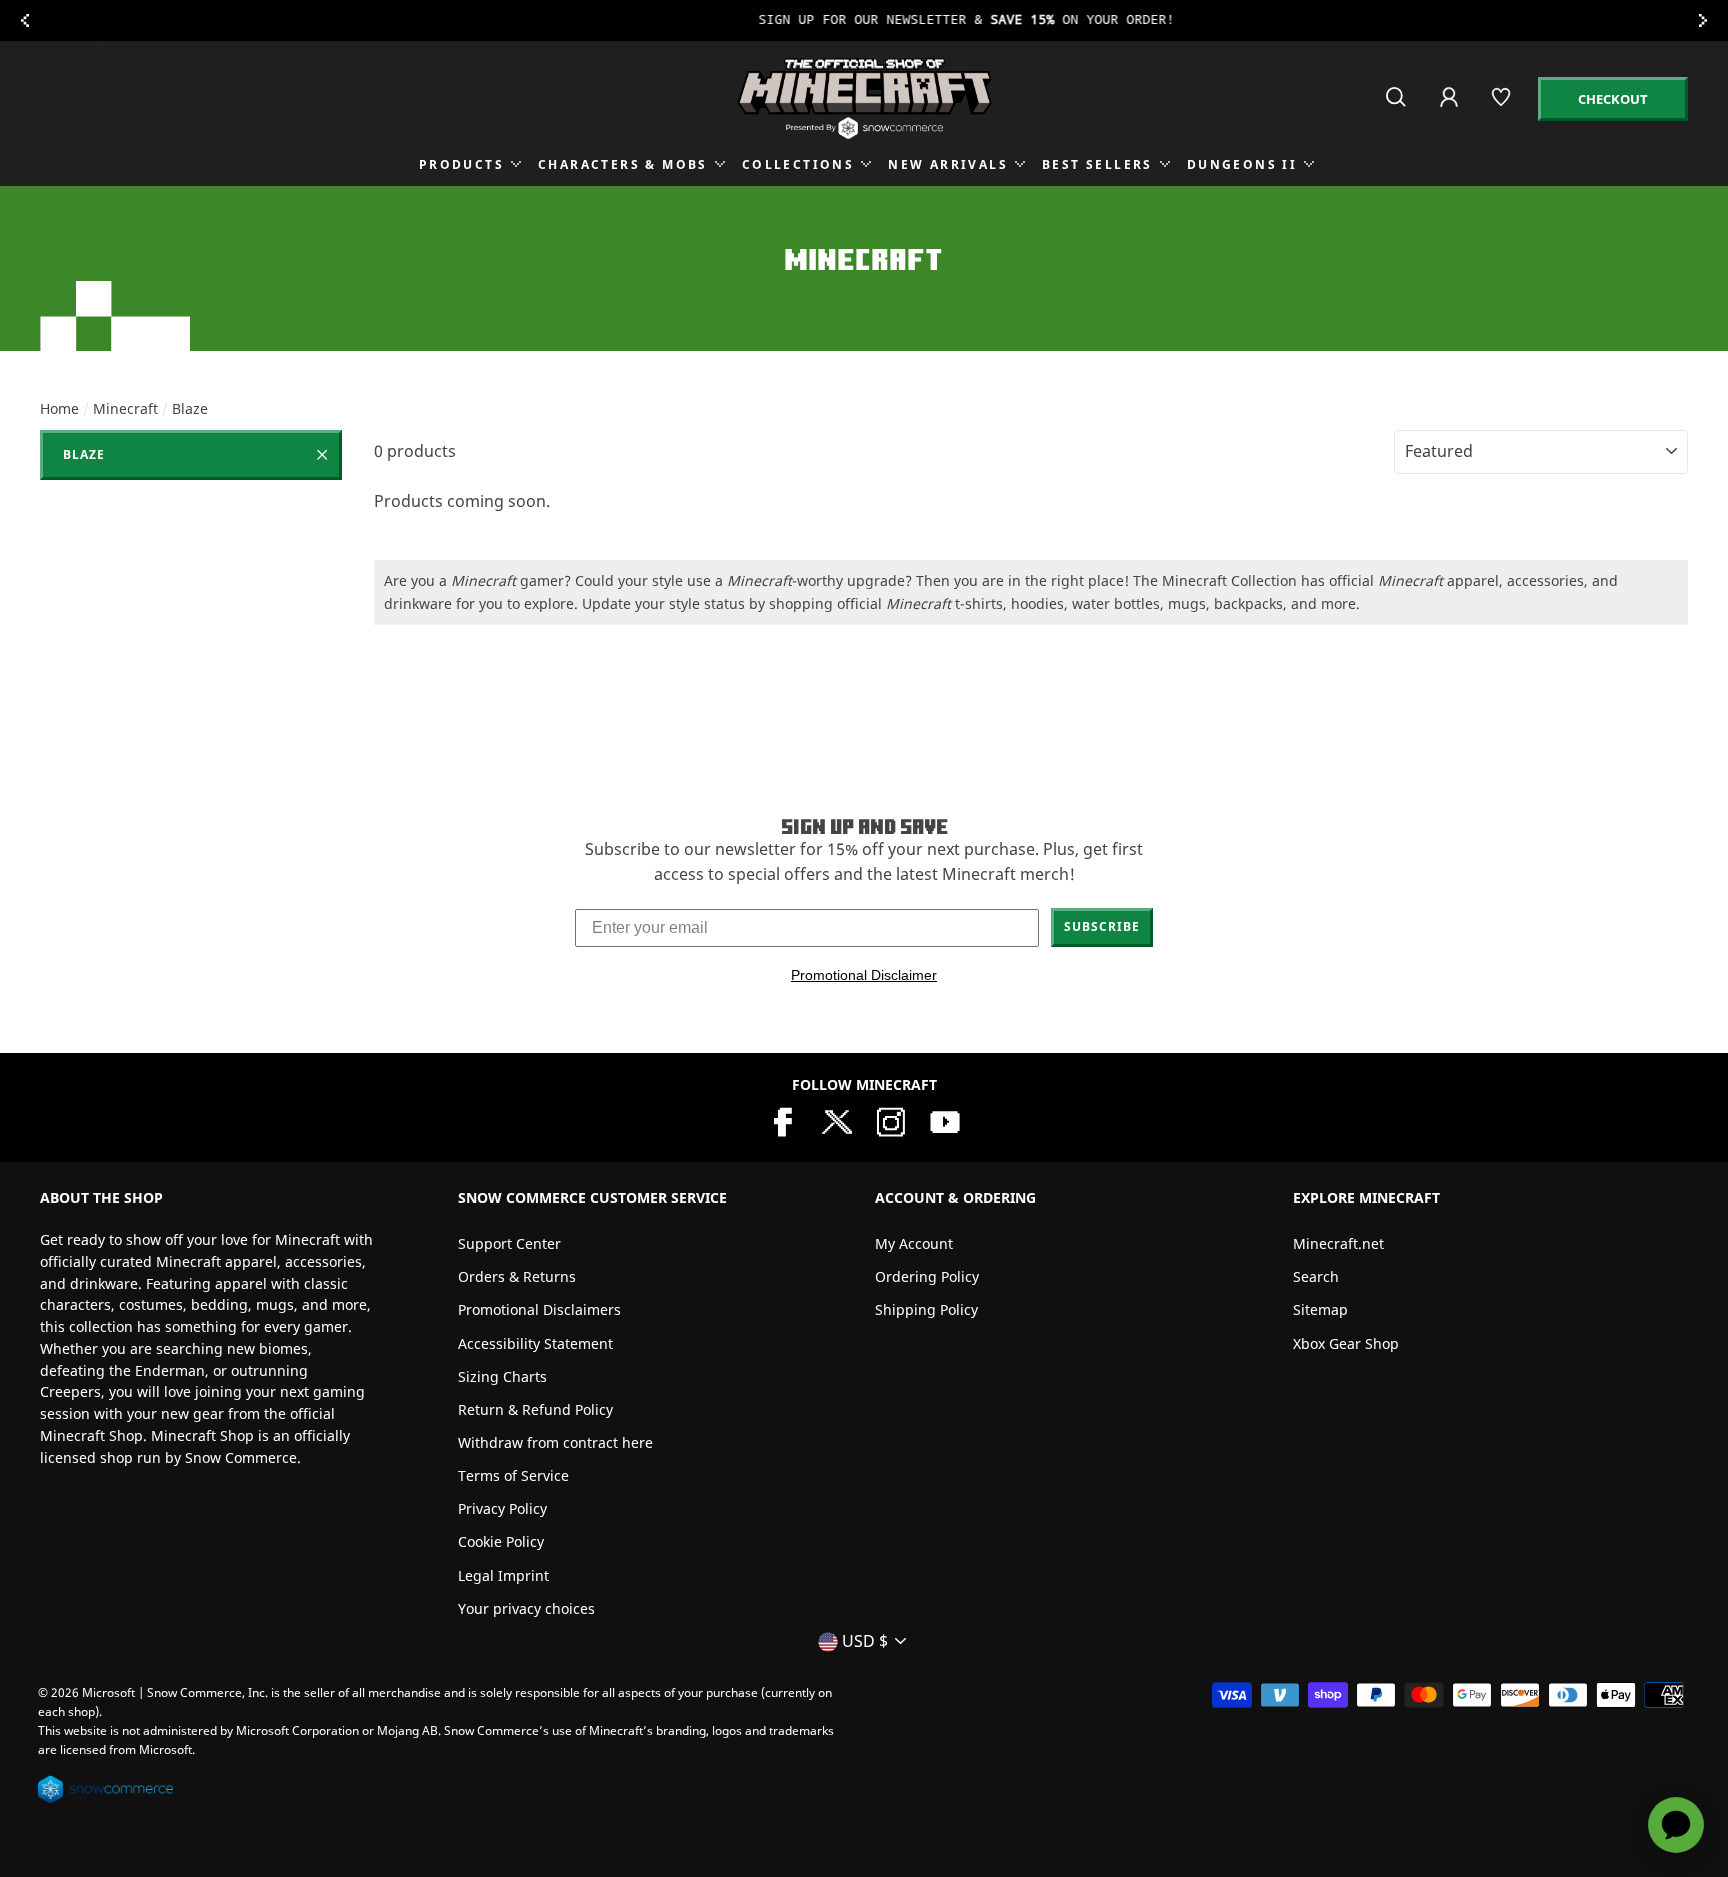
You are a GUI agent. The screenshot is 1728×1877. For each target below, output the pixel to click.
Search (1316, 1276)
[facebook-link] (783, 1120)
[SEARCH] (1397, 105)
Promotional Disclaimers (539, 1309)
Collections (798, 164)
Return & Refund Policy (535, 1409)
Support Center (509, 1243)
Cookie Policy (501, 1541)
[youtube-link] (945, 1120)
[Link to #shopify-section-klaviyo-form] (863, 20)
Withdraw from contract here (555, 1442)
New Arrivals (948, 164)
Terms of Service (513, 1475)
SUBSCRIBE (1102, 926)
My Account (914, 1243)
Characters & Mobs (623, 164)
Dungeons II (1242, 164)
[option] (864, 20)
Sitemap (1320, 1309)
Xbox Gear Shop (1346, 1343)
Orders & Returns (517, 1276)
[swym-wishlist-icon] (1502, 105)
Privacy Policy (502, 1508)
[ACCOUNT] (1450, 110)
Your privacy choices (526, 1608)
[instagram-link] (891, 1120)
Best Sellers (1097, 164)
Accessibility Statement (535, 1343)
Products (461, 164)
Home (59, 408)
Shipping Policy (926, 1309)
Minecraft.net (1338, 1243)
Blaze (84, 454)
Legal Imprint (503, 1575)
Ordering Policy (927, 1276)
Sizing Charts (502, 1376)
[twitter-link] (837, 1120)
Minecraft (125, 408)
